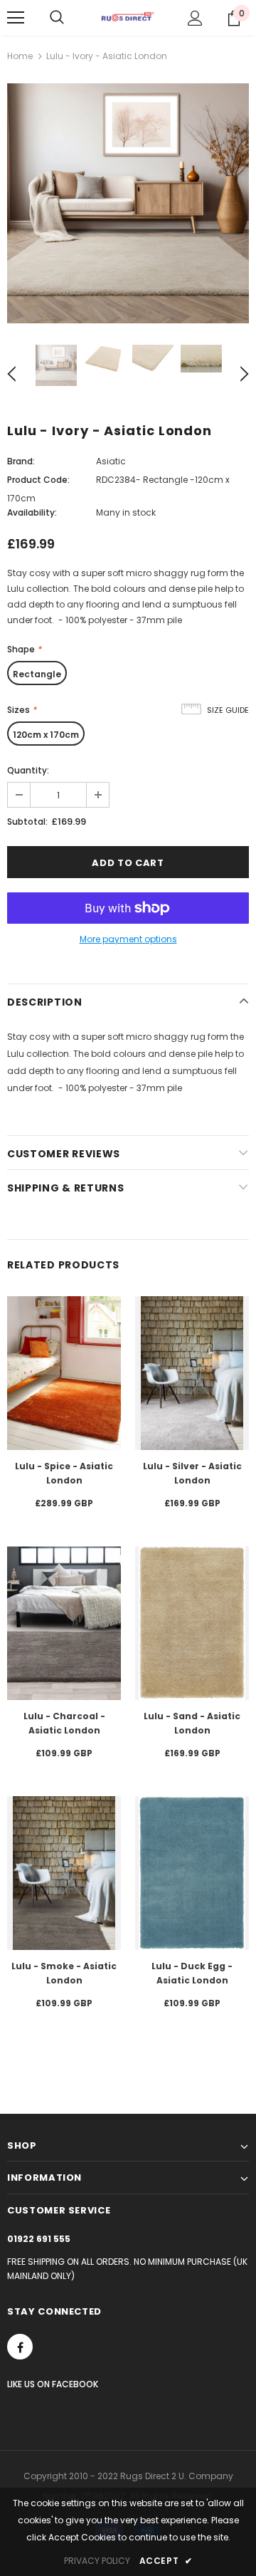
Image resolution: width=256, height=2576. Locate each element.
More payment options (128, 939)
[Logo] (128, 17)
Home (20, 56)
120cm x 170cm (46, 735)
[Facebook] (20, 2347)
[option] (128, 203)
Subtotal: (27, 822)
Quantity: (28, 770)
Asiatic (111, 461)
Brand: (21, 461)
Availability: (32, 512)
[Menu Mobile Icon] (16, 18)
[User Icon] (195, 18)
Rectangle (37, 674)
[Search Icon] (57, 18)
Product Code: (38, 480)
